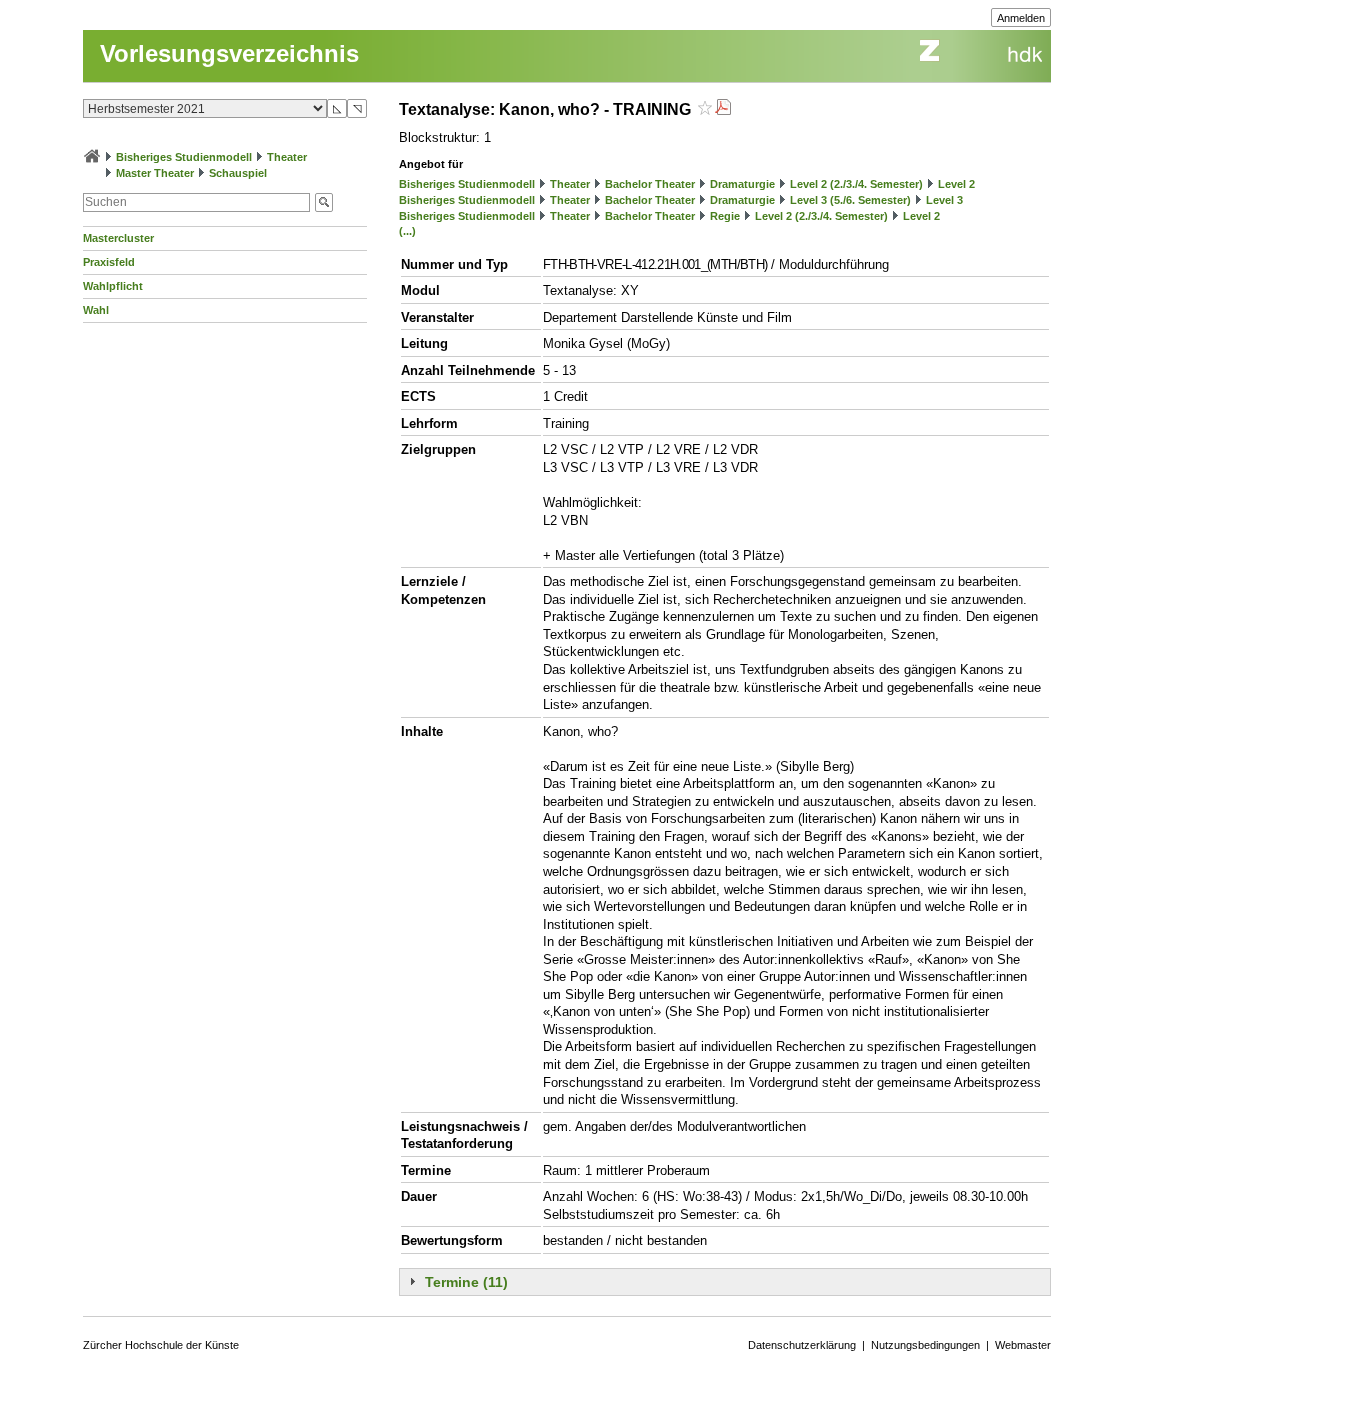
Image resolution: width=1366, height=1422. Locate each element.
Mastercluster (118, 238)
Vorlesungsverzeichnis (229, 53)
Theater (287, 157)
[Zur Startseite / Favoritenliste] (92, 157)
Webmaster (1023, 1345)
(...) (407, 231)
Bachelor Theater (650, 184)
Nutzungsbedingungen (925, 1345)
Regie (725, 216)
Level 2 (956, 184)
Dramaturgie (742, 184)
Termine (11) (466, 1282)
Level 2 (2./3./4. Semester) (856, 184)
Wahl (96, 310)
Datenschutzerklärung (802, 1345)
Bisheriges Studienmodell (184, 157)
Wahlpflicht (113, 286)
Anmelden (1021, 18)
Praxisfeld (109, 262)
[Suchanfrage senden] (324, 202)
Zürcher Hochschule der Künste (161, 1345)
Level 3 (944, 200)
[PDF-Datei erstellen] (723, 109)
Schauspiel (238, 173)
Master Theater (155, 173)
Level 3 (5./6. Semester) (850, 200)
